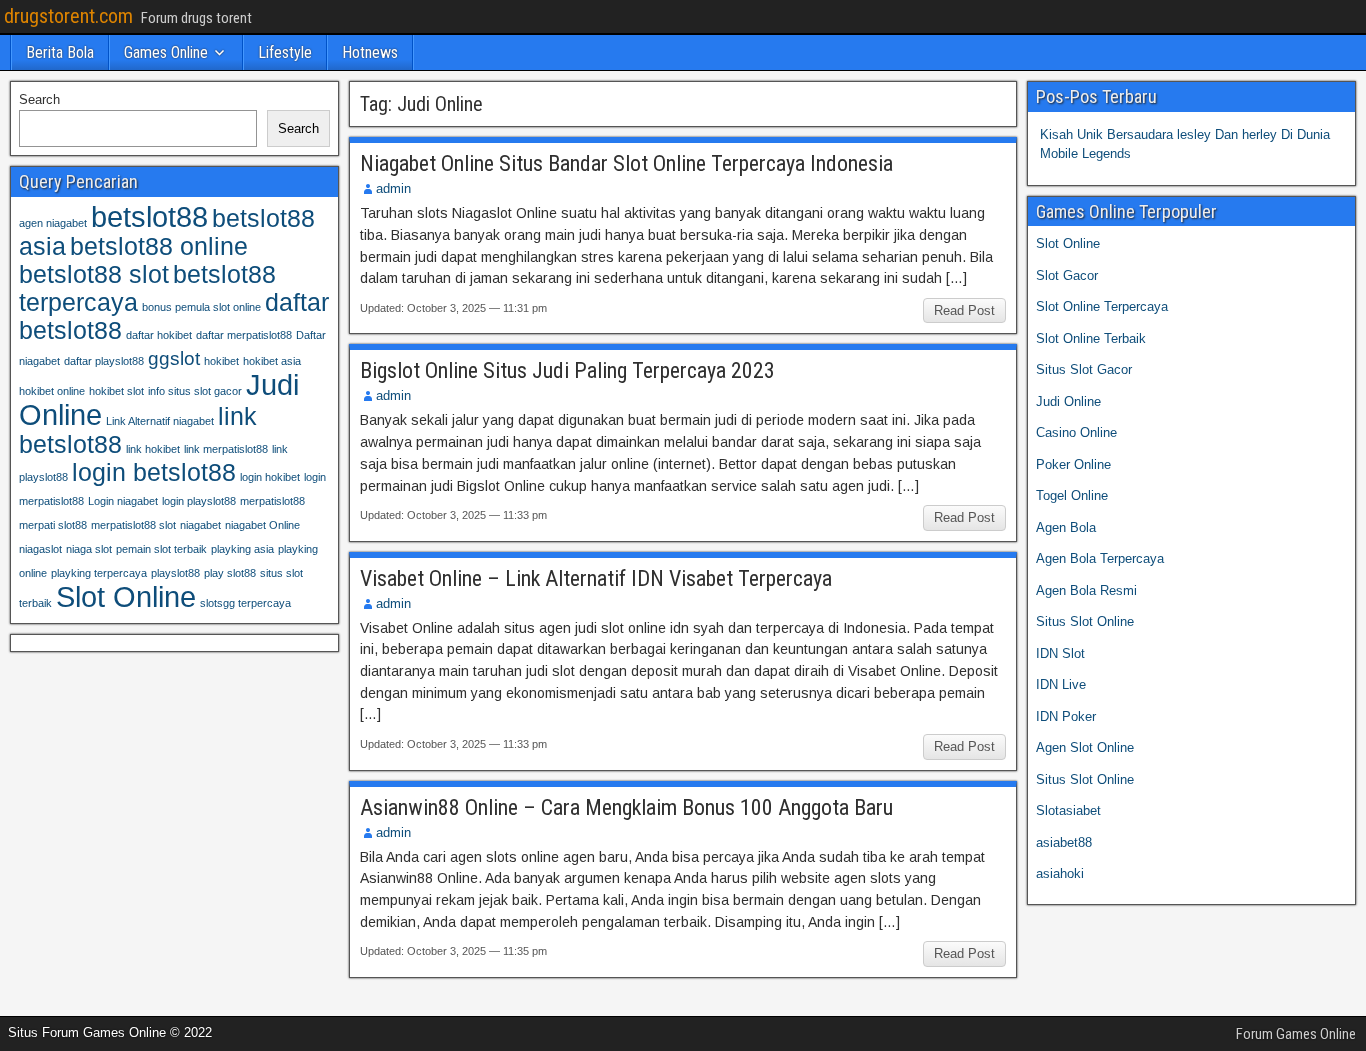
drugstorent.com (68, 16)
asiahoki (1060, 873)
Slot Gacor (1067, 275)
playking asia (242, 549)
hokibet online (52, 391)
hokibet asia (272, 361)
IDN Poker (1066, 716)
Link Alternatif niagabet (160, 421)
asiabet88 (1064, 842)
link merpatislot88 (226, 449)
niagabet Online (262, 525)
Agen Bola (1066, 527)
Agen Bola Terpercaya (1100, 558)
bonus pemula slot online (201, 307)
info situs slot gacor (195, 391)
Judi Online (1068, 401)
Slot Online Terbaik (1091, 338)
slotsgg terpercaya (245, 603)
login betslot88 (154, 472)
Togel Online (1072, 495)
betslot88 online (159, 246)
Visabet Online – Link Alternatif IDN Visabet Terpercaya (596, 578)
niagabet (200, 525)
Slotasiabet (1068, 810)
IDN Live (1061, 684)
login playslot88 (199, 501)
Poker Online (1073, 464)
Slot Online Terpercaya (1102, 306)
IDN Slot (1060, 653)
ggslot (174, 358)
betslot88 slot (94, 274)
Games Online (166, 52)
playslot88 (175, 573)
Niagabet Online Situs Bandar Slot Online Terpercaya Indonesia (626, 163)
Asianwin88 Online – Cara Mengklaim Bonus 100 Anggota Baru (626, 807)
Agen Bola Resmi (1086, 590)
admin (393, 188)
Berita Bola (60, 52)
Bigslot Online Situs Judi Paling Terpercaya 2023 (567, 370)
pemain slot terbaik (161, 549)
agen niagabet (53, 223)
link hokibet (153, 449)
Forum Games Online (1296, 1034)
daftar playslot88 (104, 361)
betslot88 (149, 216)
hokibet (221, 361)
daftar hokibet (159, 335)
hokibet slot (116, 391)
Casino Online (1076, 432)
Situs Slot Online (1085, 621)
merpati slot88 (53, 525)
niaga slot (89, 549)
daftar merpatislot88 (244, 335)
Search (39, 99)
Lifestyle (285, 52)
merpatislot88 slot (133, 525)
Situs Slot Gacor (1084, 369)
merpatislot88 (272, 501)
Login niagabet (123, 501)
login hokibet (270, 477)
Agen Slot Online (1085, 747)
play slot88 (230, 573)
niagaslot (40, 549)
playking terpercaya (99, 573)
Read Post (964, 310)
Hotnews (370, 52)
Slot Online (126, 596)
